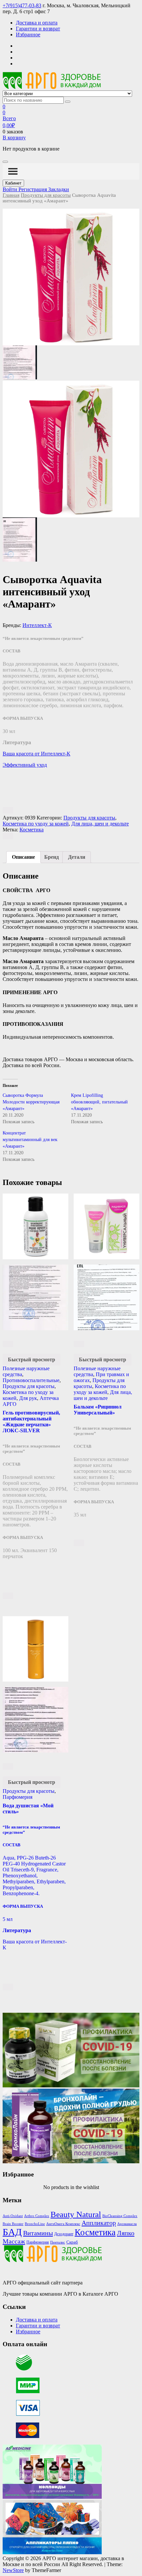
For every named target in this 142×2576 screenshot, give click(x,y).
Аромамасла (127, 2224)
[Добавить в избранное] (8, 810)
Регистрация (33, 189)
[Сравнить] (8, 836)
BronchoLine (35, 2224)
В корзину (14, 138)
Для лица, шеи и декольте (100, 824)
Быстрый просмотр (32, 1359)
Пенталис (58, 2242)
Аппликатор (99, 2223)
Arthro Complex (37, 2216)
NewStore (13, 2570)
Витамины (38, 2233)
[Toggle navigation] (5, 162)
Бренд (52, 857)
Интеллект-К (37, 625)
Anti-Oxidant (13, 2216)
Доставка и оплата (37, 23)
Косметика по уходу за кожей (36, 824)
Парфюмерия (18, 1797)
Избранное (28, 35)
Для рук (28, 1398)
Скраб (72, 2242)
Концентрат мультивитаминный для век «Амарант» (30, 1140)
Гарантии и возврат (38, 29)
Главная (11, 195)
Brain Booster (13, 2224)
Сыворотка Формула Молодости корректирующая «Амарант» (31, 1102)
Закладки (59, 189)
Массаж (14, 2241)
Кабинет (13, 183)
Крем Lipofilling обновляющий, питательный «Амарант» (99, 1102)
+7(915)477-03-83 (22, 5)
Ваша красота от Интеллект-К (36, 754)
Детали (77, 857)
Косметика (32, 830)
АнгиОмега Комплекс (63, 2224)
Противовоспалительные (31, 1380)
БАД (12, 2232)
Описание (23, 857)
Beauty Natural (76, 2214)
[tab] (23, 857)
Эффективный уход (25, 765)
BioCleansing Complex (120, 2216)
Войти (11, 189)
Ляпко (126, 2233)
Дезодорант (64, 2234)
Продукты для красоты (46, 195)
